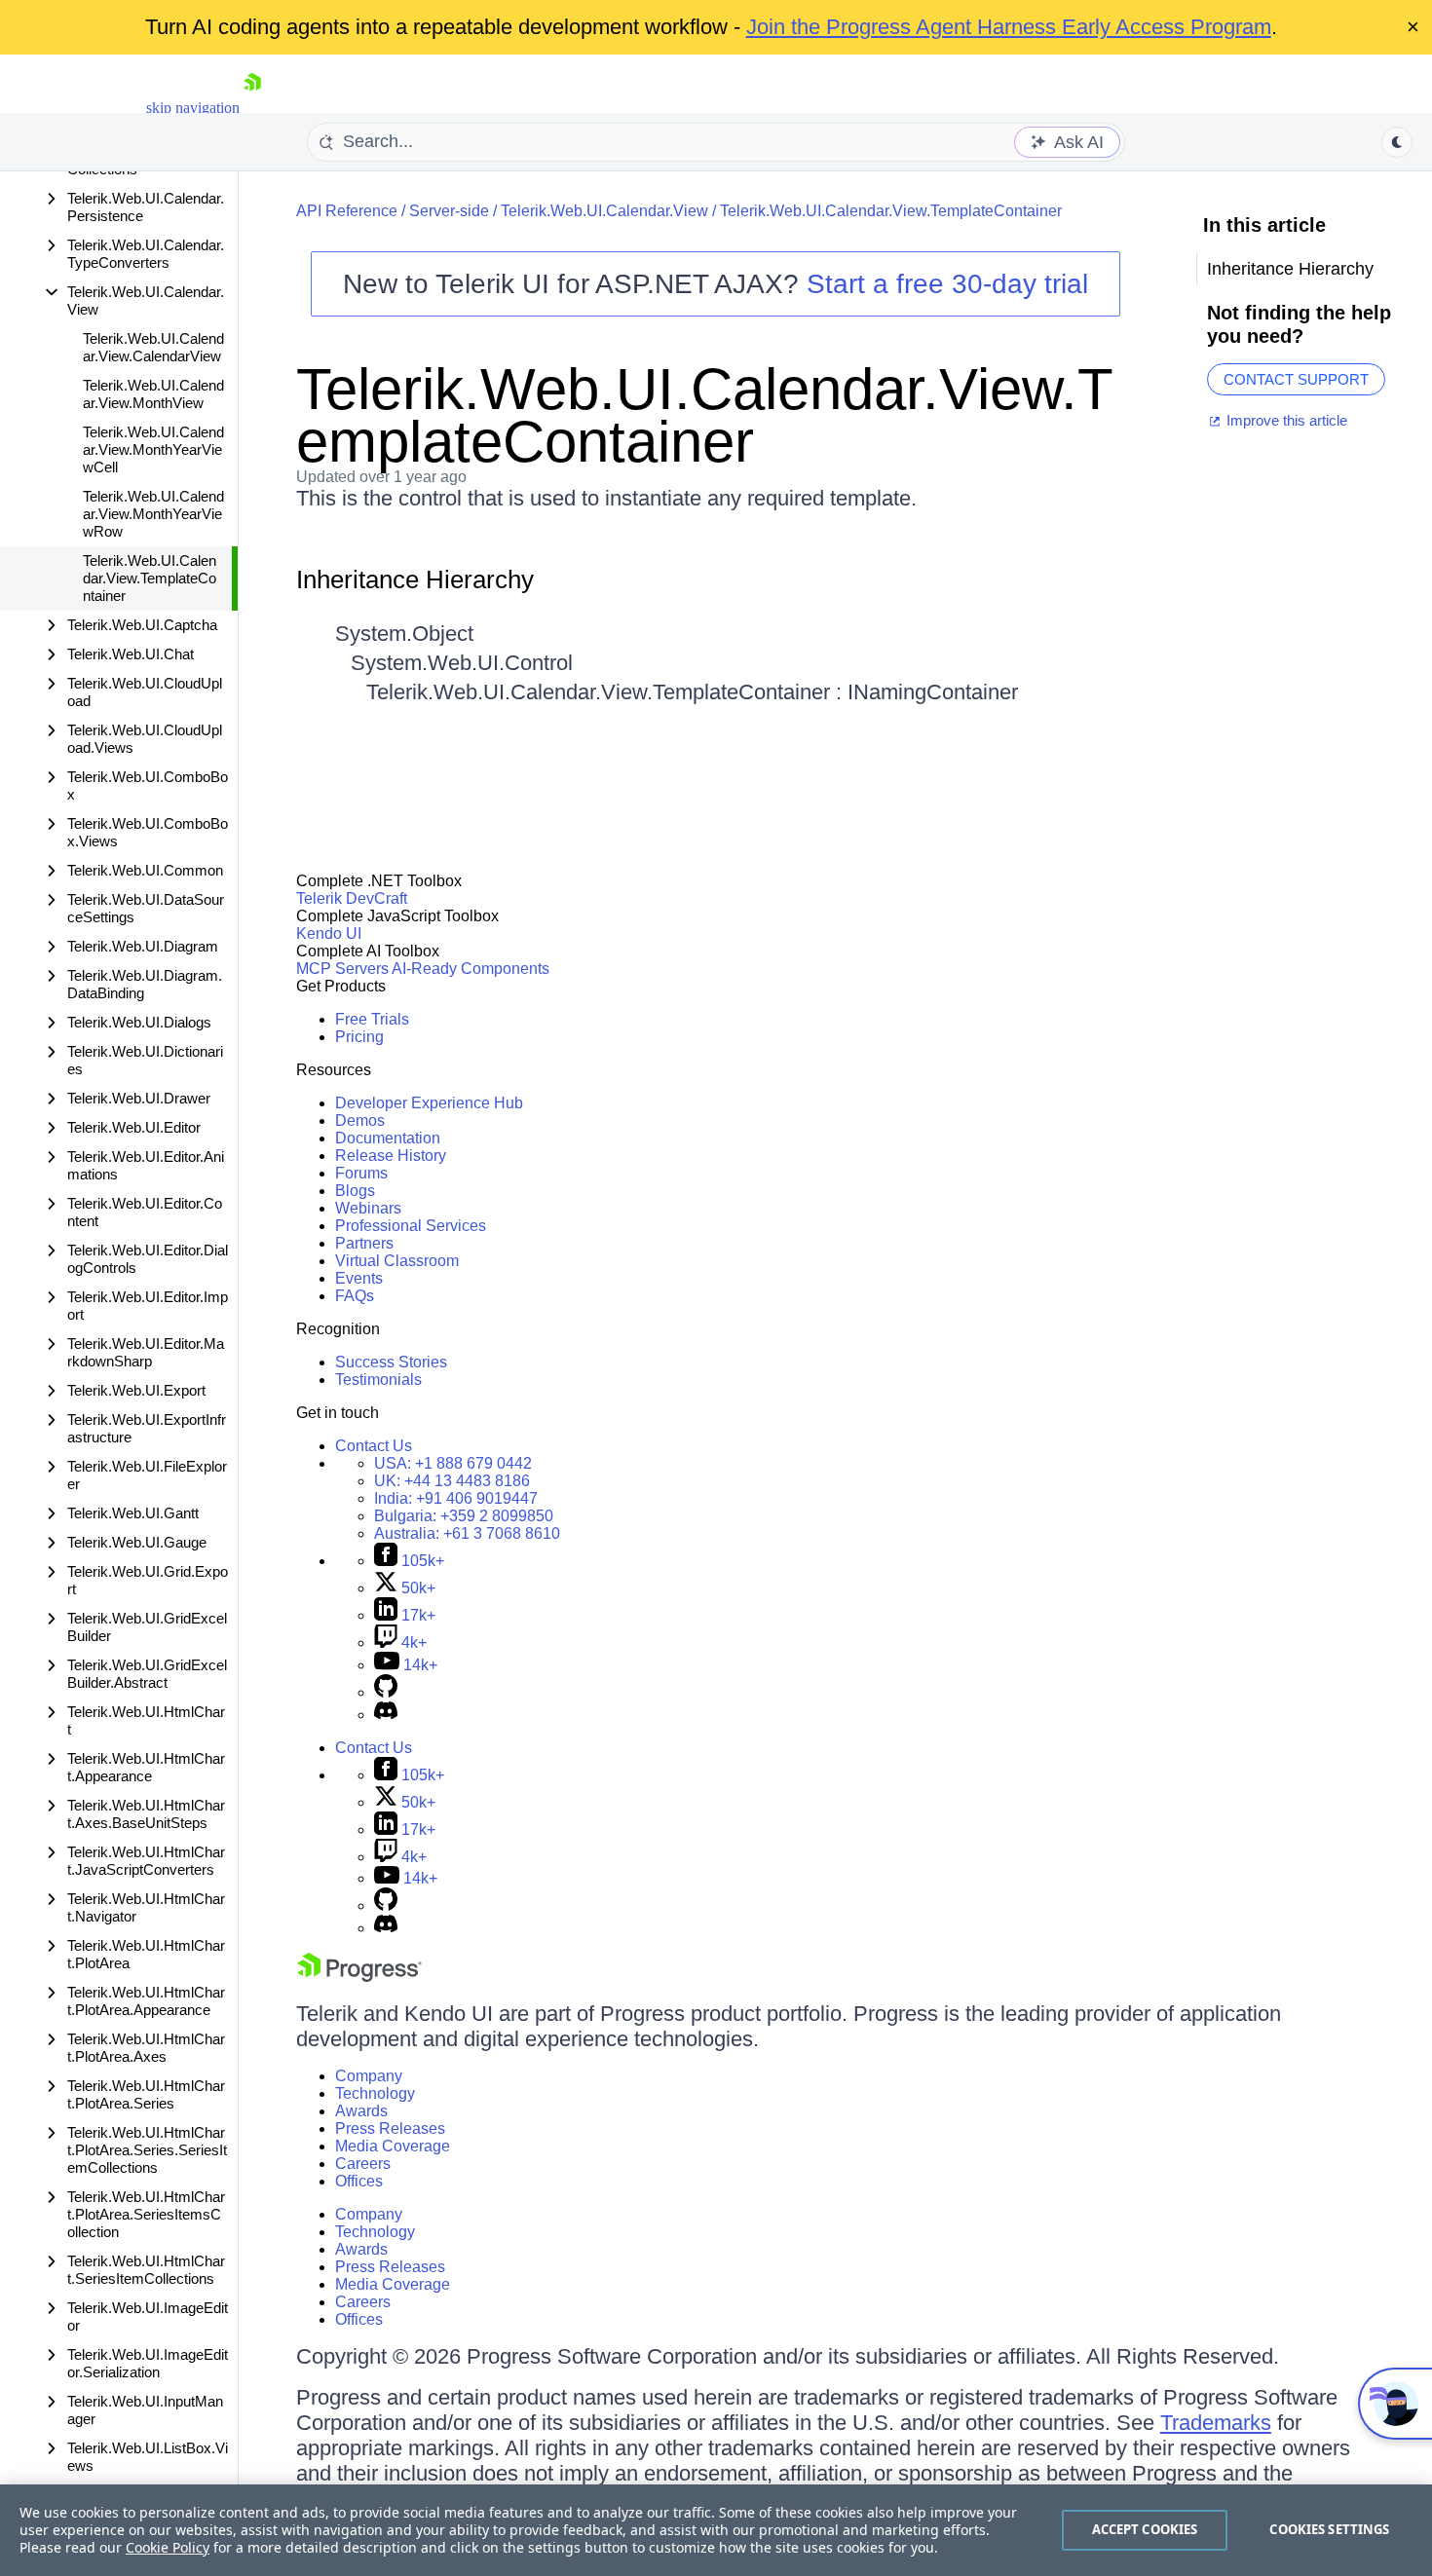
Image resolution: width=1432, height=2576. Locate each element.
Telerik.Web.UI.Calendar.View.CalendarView (153, 347)
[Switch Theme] (1397, 142)
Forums (361, 1173)
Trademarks (1216, 2423)
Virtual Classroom (397, 1261)
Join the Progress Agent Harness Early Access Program (1009, 27)
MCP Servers (342, 969)
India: (456, 1498)
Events (359, 1278)
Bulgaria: (464, 1516)
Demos (360, 1120)
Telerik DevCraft (352, 898)
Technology (375, 2093)
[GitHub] (386, 1692)
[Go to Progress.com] (359, 1977)
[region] (716, 2530)
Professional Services (411, 1226)
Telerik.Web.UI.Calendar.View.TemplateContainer (150, 578)
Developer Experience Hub (429, 1103)
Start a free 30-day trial (947, 284)
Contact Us (374, 1446)
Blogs (355, 1191)
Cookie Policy (168, 2547)
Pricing (359, 1037)
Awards (361, 2111)
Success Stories (391, 1362)
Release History (391, 1156)
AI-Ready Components (471, 969)
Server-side (449, 211)
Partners (364, 1243)
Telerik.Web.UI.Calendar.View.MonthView (153, 394)
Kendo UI (329, 933)
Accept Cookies (1145, 2529)
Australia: (467, 1533)
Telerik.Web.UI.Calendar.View (604, 211)
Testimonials (378, 1380)
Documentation (388, 1138)
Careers (363, 2164)
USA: (453, 1463)
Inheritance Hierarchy (415, 579)
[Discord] (386, 1715)
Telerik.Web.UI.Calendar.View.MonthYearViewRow (153, 514)
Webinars (368, 1208)
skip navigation (193, 108)
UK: (452, 1481)
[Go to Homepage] (252, 108)
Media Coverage (393, 2146)
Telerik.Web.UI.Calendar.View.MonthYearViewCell (153, 449)
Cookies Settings (1329, 2529)
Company (369, 2076)
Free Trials (372, 1019)
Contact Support (1296, 379)
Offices (359, 2181)
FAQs (355, 1296)
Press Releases (390, 2128)
